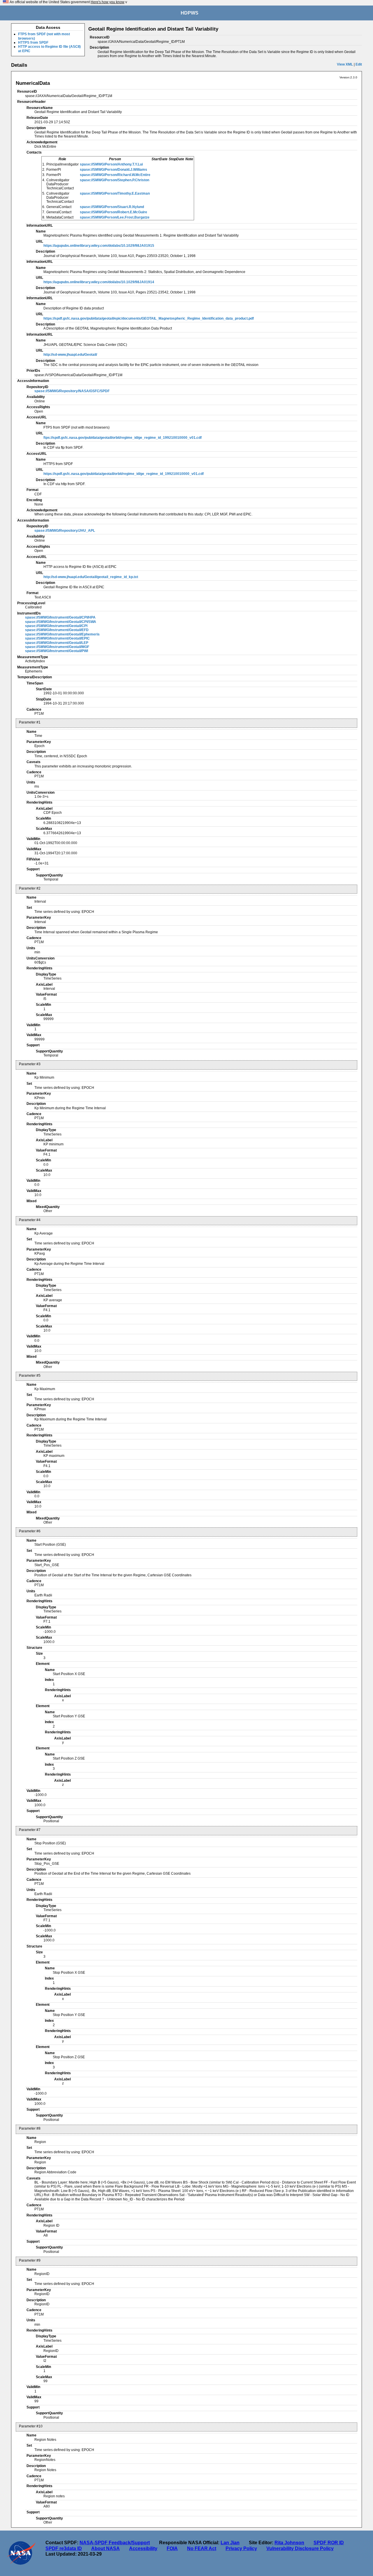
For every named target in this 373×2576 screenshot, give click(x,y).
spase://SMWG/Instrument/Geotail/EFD (57, 630)
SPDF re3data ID (64, 2548)
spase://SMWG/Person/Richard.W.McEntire (115, 175)
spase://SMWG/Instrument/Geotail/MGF (57, 647)
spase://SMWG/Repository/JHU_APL (65, 531)
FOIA (172, 2548)
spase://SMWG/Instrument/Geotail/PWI (57, 651)
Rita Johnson (289, 2543)
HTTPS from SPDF (33, 43)
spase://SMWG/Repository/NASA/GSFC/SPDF (72, 391)
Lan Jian (230, 2543)
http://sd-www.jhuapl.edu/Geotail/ (70, 355)
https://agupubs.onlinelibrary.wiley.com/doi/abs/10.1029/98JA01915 (99, 246)
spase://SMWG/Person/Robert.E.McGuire (114, 212)
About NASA (105, 2548)
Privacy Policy (241, 2548)
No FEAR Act (202, 2548)
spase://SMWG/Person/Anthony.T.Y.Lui (111, 164)
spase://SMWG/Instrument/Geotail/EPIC (57, 638)
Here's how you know (108, 2)
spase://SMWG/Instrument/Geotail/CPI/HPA (60, 617)
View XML (345, 64)
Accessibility (143, 2548)
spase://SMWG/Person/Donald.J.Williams (114, 170)
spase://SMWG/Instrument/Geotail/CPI (56, 626)
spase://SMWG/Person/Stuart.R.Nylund (112, 207)
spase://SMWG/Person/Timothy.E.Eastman (115, 193)
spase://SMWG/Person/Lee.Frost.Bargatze (115, 217)
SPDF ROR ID (329, 2543)
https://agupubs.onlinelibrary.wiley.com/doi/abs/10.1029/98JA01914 (99, 282)
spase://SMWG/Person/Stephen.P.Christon (115, 180)
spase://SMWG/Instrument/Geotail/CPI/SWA (61, 622)
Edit (359, 64)
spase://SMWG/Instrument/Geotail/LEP (57, 643)
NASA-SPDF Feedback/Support (115, 2543)
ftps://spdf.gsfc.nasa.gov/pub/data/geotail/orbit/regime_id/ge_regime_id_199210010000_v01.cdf (123, 438)
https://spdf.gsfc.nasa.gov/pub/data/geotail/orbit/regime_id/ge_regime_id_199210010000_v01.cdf (124, 474)
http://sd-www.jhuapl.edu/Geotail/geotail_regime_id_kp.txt (91, 577)
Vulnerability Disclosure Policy (300, 2548)
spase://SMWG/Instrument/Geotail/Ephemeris (62, 634)
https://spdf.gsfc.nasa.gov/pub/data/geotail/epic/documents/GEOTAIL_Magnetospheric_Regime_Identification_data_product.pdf (149, 318)
